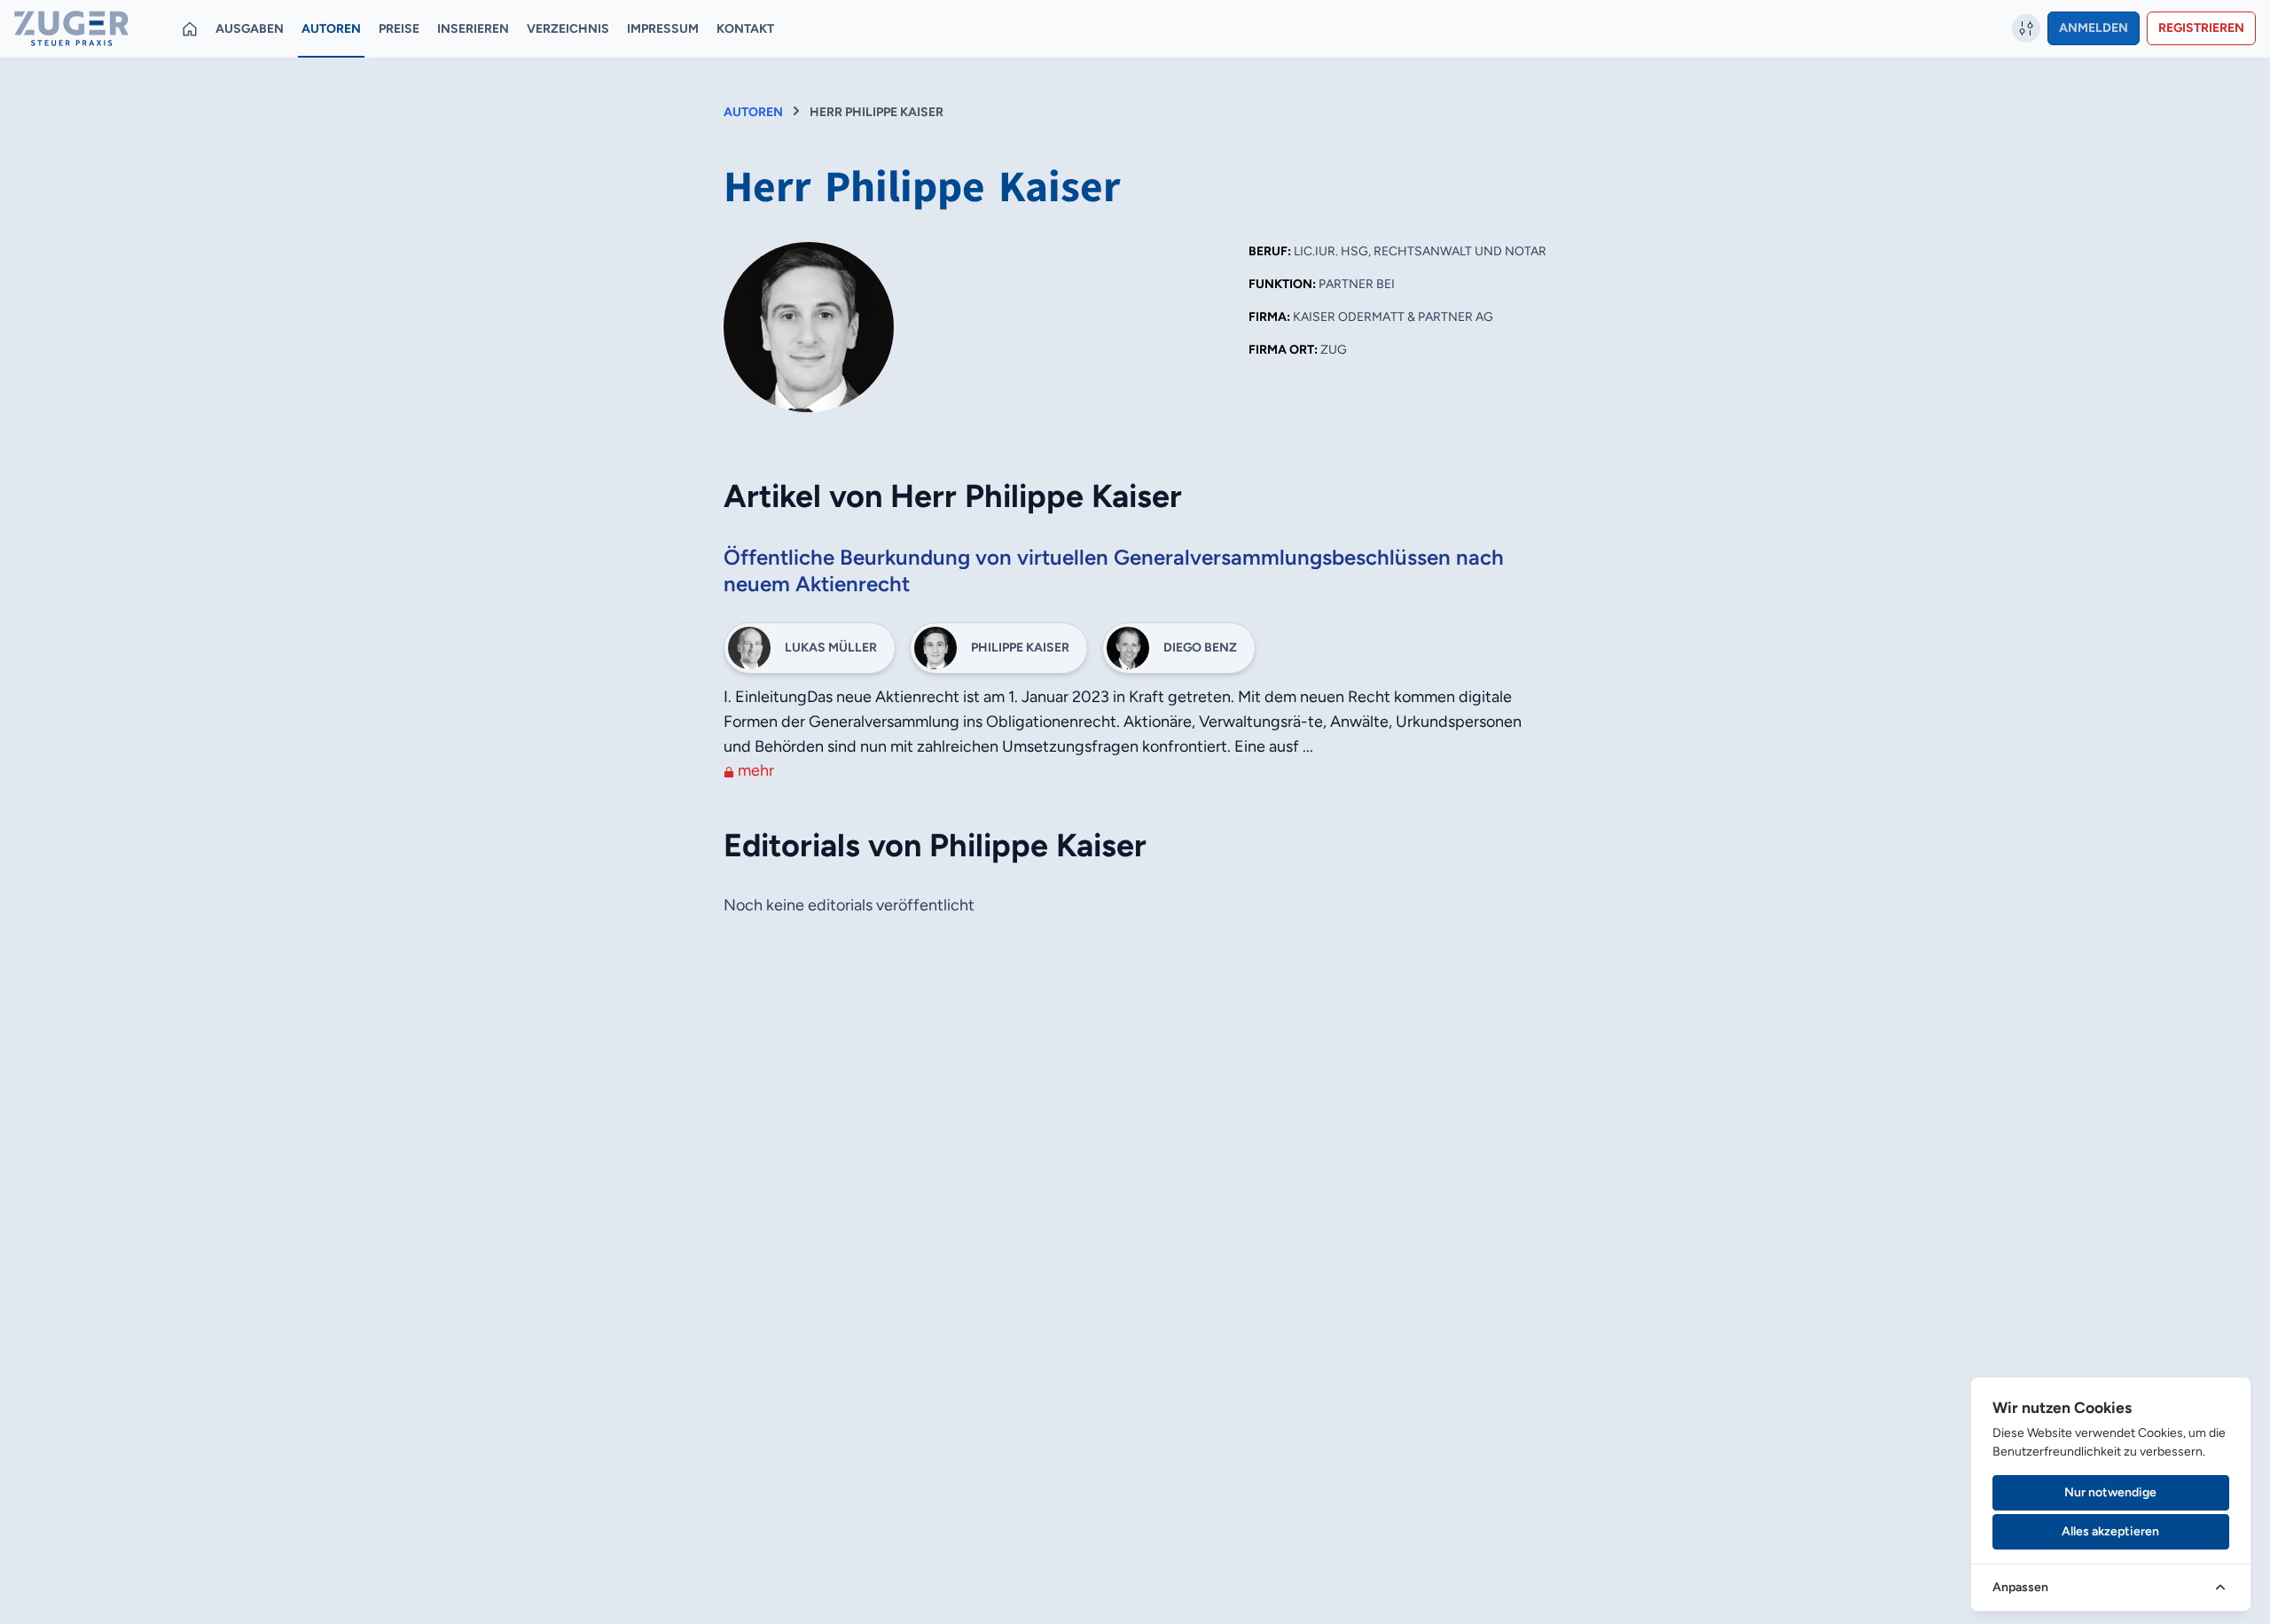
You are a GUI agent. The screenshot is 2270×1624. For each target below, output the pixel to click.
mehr (754, 770)
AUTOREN (753, 112)
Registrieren (2201, 28)
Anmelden (2094, 28)
